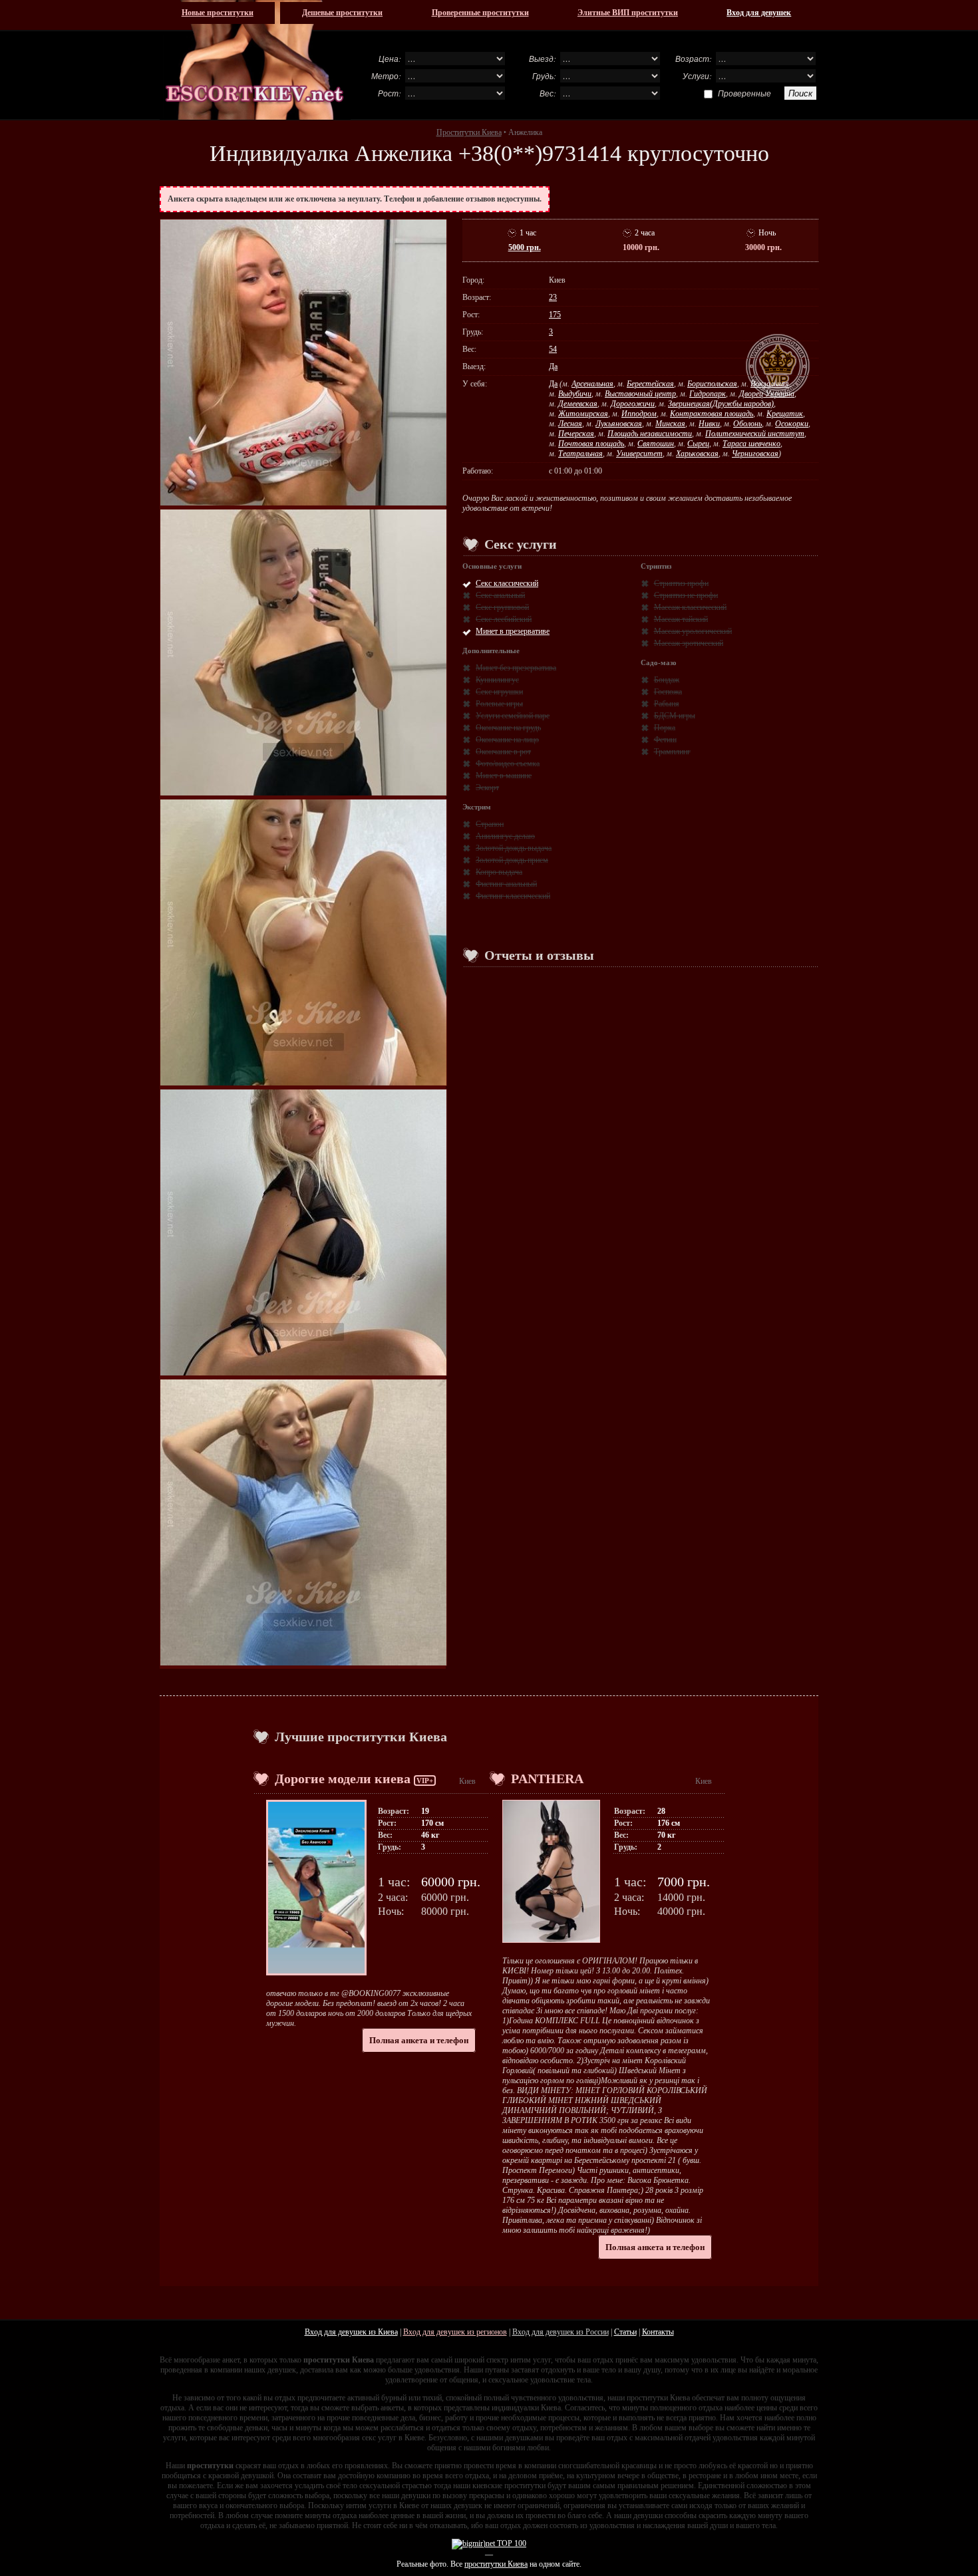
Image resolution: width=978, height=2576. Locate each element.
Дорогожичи (633, 404)
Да (553, 366)
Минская (670, 424)
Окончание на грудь (508, 728)
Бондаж (667, 680)
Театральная (580, 454)
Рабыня (667, 704)
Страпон (490, 824)
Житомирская (583, 414)
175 (555, 315)
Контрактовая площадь (712, 414)
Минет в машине (504, 776)
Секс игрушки (499, 692)
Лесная (570, 424)
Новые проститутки (218, 13)
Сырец (698, 444)
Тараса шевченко (751, 444)
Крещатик (785, 414)
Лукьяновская (619, 424)
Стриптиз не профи (686, 595)
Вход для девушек (759, 13)
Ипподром (639, 414)
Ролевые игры (499, 704)
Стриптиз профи (681, 583)
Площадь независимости (650, 434)
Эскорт (487, 787)
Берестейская (650, 384)
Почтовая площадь (591, 444)
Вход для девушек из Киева (351, 2332)
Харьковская (697, 454)
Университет (639, 454)
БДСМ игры (675, 716)
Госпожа (668, 692)
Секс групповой (502, 607)
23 (553, 297)
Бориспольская (712, 384)
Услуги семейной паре (513, 716)
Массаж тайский (681, 619)
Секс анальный (500, 595)
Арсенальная (592, 384)
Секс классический (507, 583)
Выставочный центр (640, 394)
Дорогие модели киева (343, 1779)
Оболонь (747, 424)
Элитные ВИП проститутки (628, 13)
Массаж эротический (689, 643)
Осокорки (792, 424)
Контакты (658, 2332)
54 (553, 349)
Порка (665, 728)
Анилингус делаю (505, 836)
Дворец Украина (767, 394)
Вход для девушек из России (561, 2332)
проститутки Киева (496, 2564)
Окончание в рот (503, 752)
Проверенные (744, 93)
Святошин (656, 444)
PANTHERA (547, 1779)
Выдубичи (575, 394)
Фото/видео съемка (508, 764)
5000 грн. (525, 247)
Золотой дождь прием (512, 860)
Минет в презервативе (513, 631)
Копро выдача (499, 872)
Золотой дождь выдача (514, 848)
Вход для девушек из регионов (455, 2332)
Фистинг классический (513, 896)
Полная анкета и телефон (419, 2040)
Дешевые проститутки (342, 13)
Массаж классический (690, 607)
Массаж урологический (693, 631)
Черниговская (755, 454)
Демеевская (578, 404)
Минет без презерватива (516, 668)
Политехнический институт (755, 434)
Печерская (576, 434)
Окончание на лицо (507, 740)
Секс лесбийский (504, 619)
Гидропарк (708, 394)
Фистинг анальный (506, 884)
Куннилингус (497, 680)
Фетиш (665, 740)
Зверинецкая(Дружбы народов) (721, 404)
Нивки (709, 424)
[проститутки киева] (255, 60)
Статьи (625, 2332)
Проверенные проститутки (480, 13)
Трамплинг (672, 752)
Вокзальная (770, 384)
